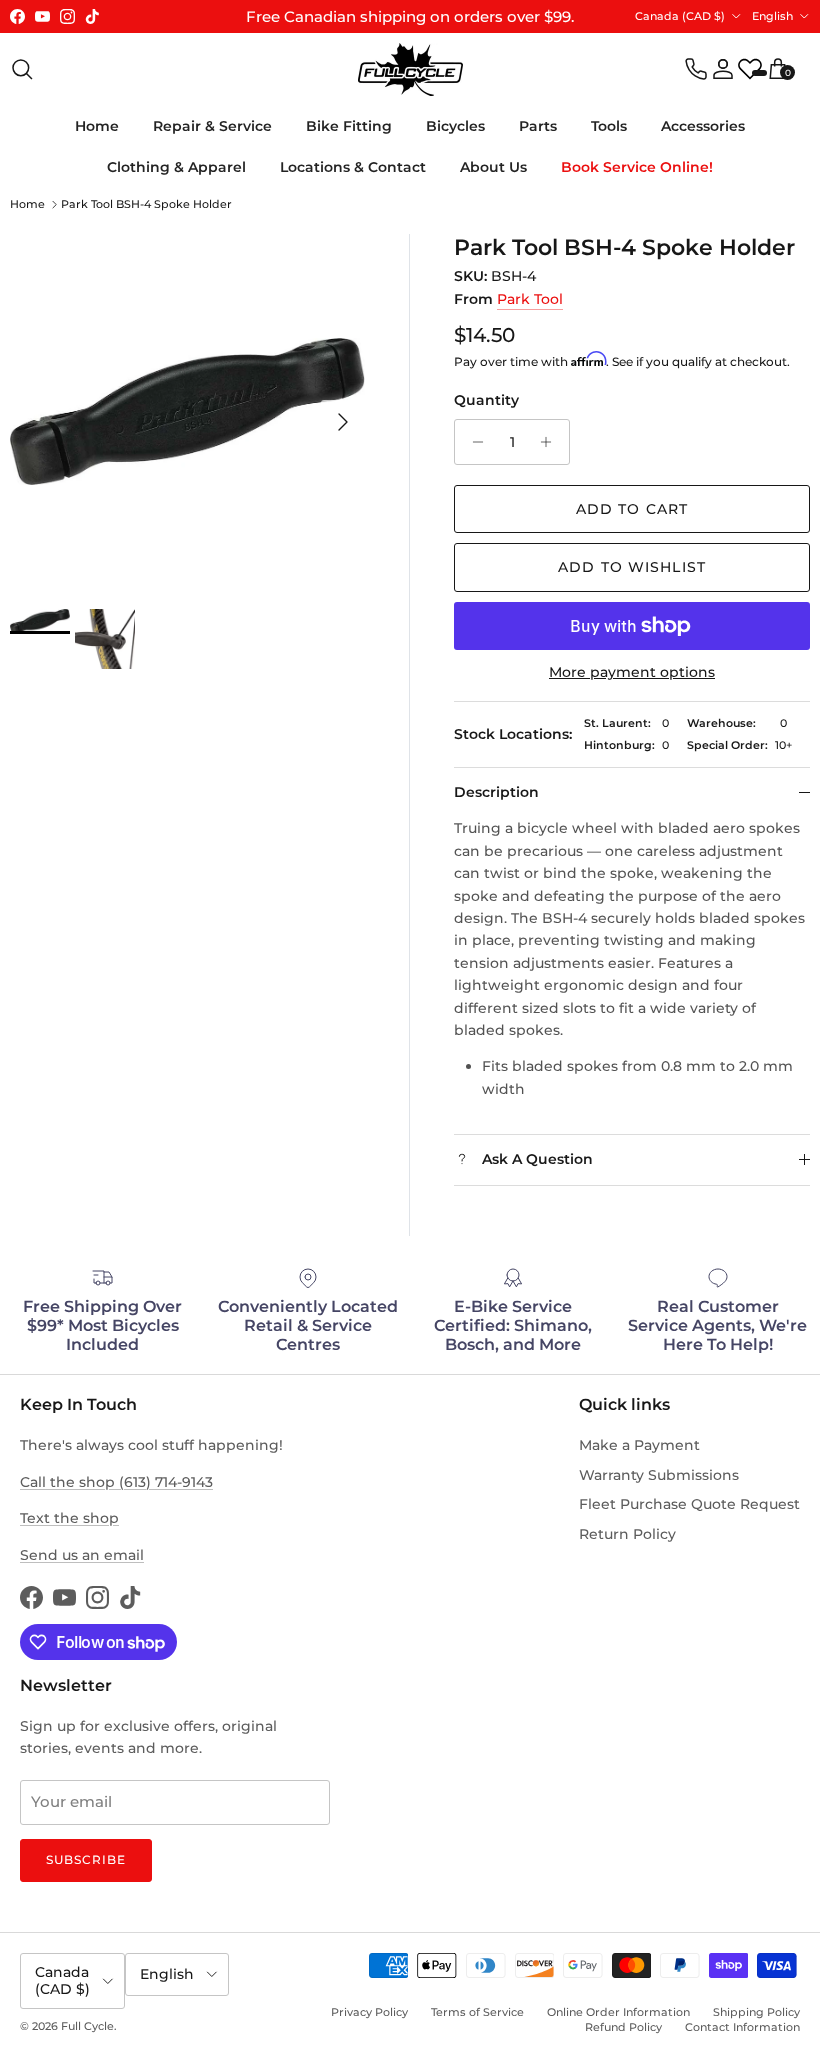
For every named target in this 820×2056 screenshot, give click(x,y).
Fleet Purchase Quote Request (689, 1504)
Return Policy (627, 1534)
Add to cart (632, 509)
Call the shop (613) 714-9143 (116, 1482)
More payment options (632, 672)
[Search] (22, 69)
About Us (493, 167)
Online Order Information (618, 2012)
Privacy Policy (369, 2012)
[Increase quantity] (551, 442)
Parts (538, 126)
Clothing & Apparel (176, 167)
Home (97, 126)
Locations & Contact (353, 167)
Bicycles (455, 126)
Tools (609, 126)
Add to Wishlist (632, 567)
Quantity (486, 400)
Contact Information (742, 2027)
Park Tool (530, 299)
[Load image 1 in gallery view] (187, 411)
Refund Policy (623, 2027)
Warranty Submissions (659, 1475)
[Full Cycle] (410, 69)
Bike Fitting (349, 126)
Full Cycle (87, 2026)
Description (496, 792)
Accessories (703, 126)
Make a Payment (639, 1445)
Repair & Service (212, 126)
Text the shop (69, 1518)
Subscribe (86, 1859)
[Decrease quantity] (472, 442)
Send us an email (82, 1555)
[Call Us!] (696, 69)
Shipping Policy (756, 2012)
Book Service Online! (637, 167)
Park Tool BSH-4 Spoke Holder (146, 204)
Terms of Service (477, 2012)
